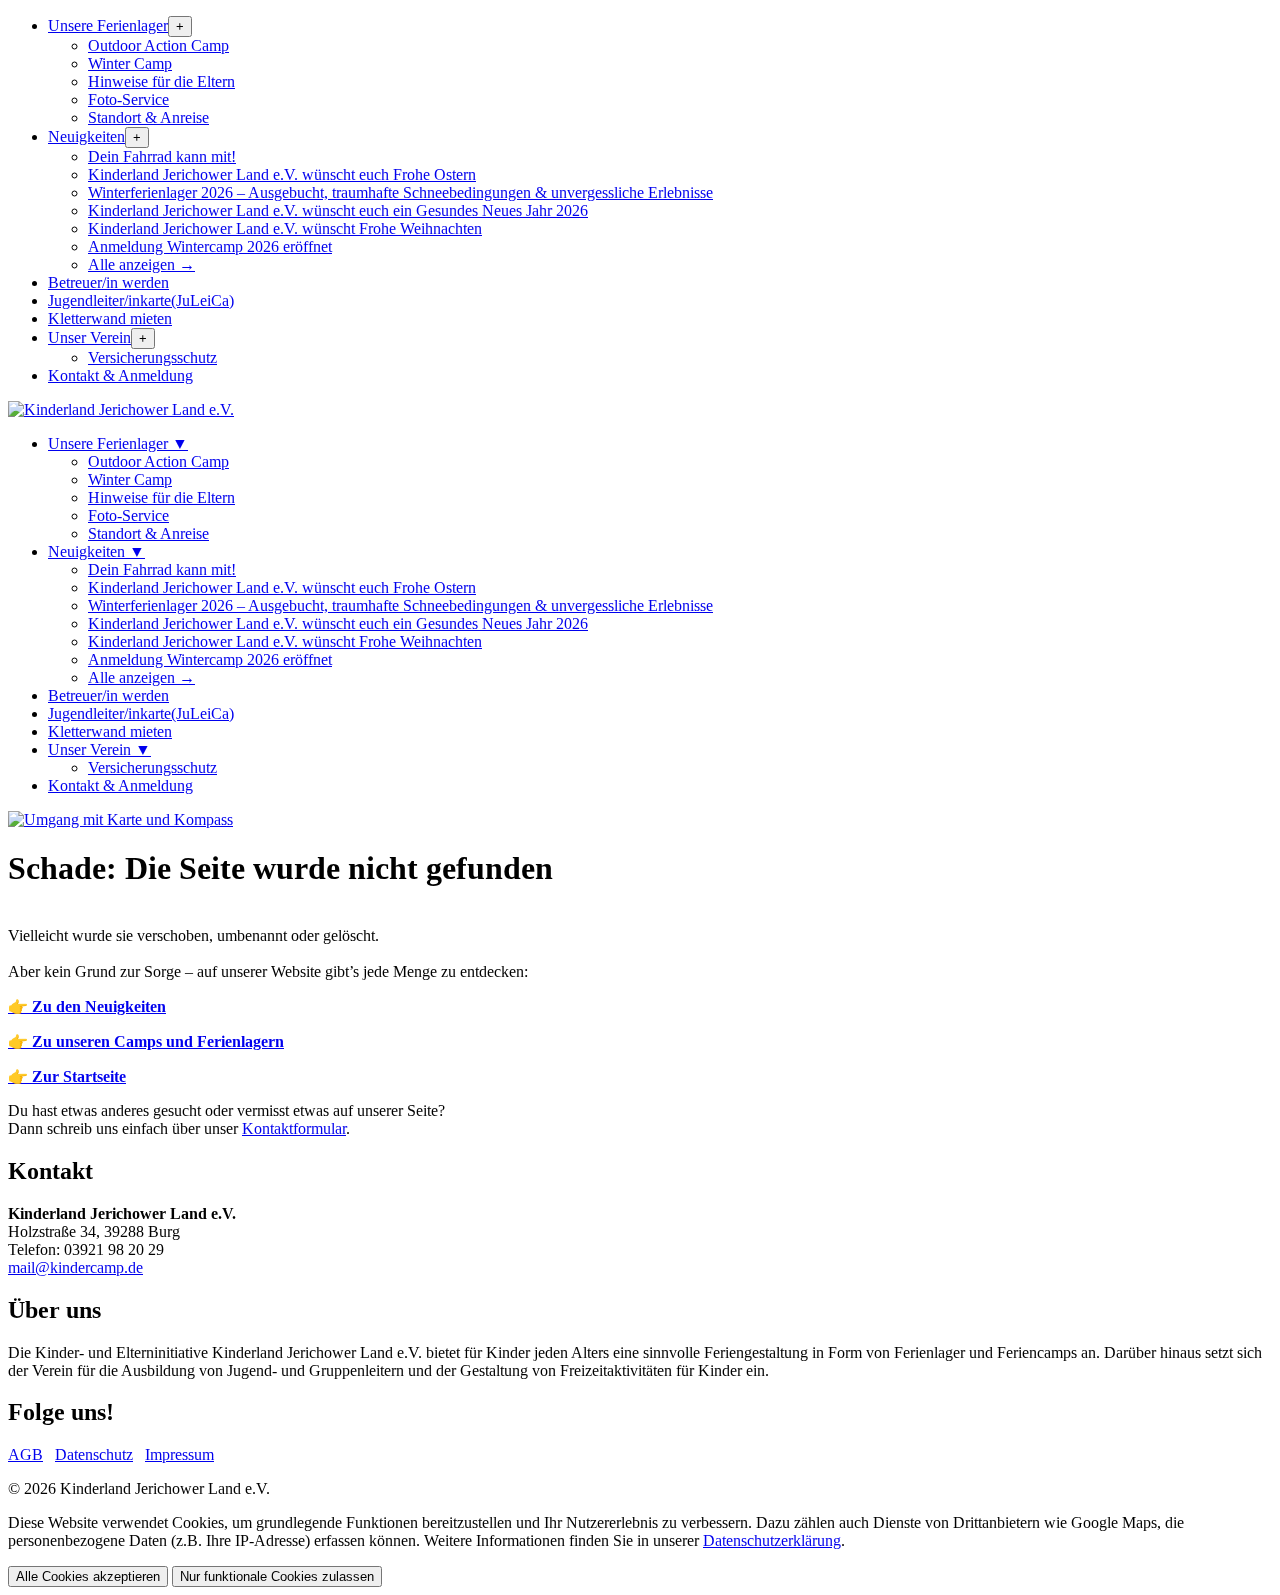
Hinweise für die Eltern (161, 81)
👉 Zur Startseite (67, 1076)
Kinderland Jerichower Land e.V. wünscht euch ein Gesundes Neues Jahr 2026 (338, 210)
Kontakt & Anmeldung (120, 375)
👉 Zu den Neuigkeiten (87, 1006)
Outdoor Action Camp (158, 45)
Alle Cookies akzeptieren (88, 1576)
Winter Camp (130, 63)
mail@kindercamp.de (75, 1267)
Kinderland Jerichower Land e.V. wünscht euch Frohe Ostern (282, 174)
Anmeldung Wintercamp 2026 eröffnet (210, 246)
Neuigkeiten (86, 136)
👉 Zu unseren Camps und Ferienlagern (146, 1041)
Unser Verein (89, 337)
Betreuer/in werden (108, 282)
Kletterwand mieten (110, 318)
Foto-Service (128, 99)
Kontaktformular (294, 1128)
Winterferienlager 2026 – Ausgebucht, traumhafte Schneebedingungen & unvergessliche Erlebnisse (400, 192)
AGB (25, 1454)
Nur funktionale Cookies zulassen (277, 1576)
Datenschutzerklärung (772, 1540)
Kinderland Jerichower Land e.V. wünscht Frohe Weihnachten (285, 228)
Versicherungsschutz (152, 357)
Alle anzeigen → (141, 264)
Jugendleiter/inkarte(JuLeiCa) (141, 300)
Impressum (179, 1454)
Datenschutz (94, 1454)
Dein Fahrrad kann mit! (162, 156)
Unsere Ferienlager (108, 25)
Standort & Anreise (148, 117)
